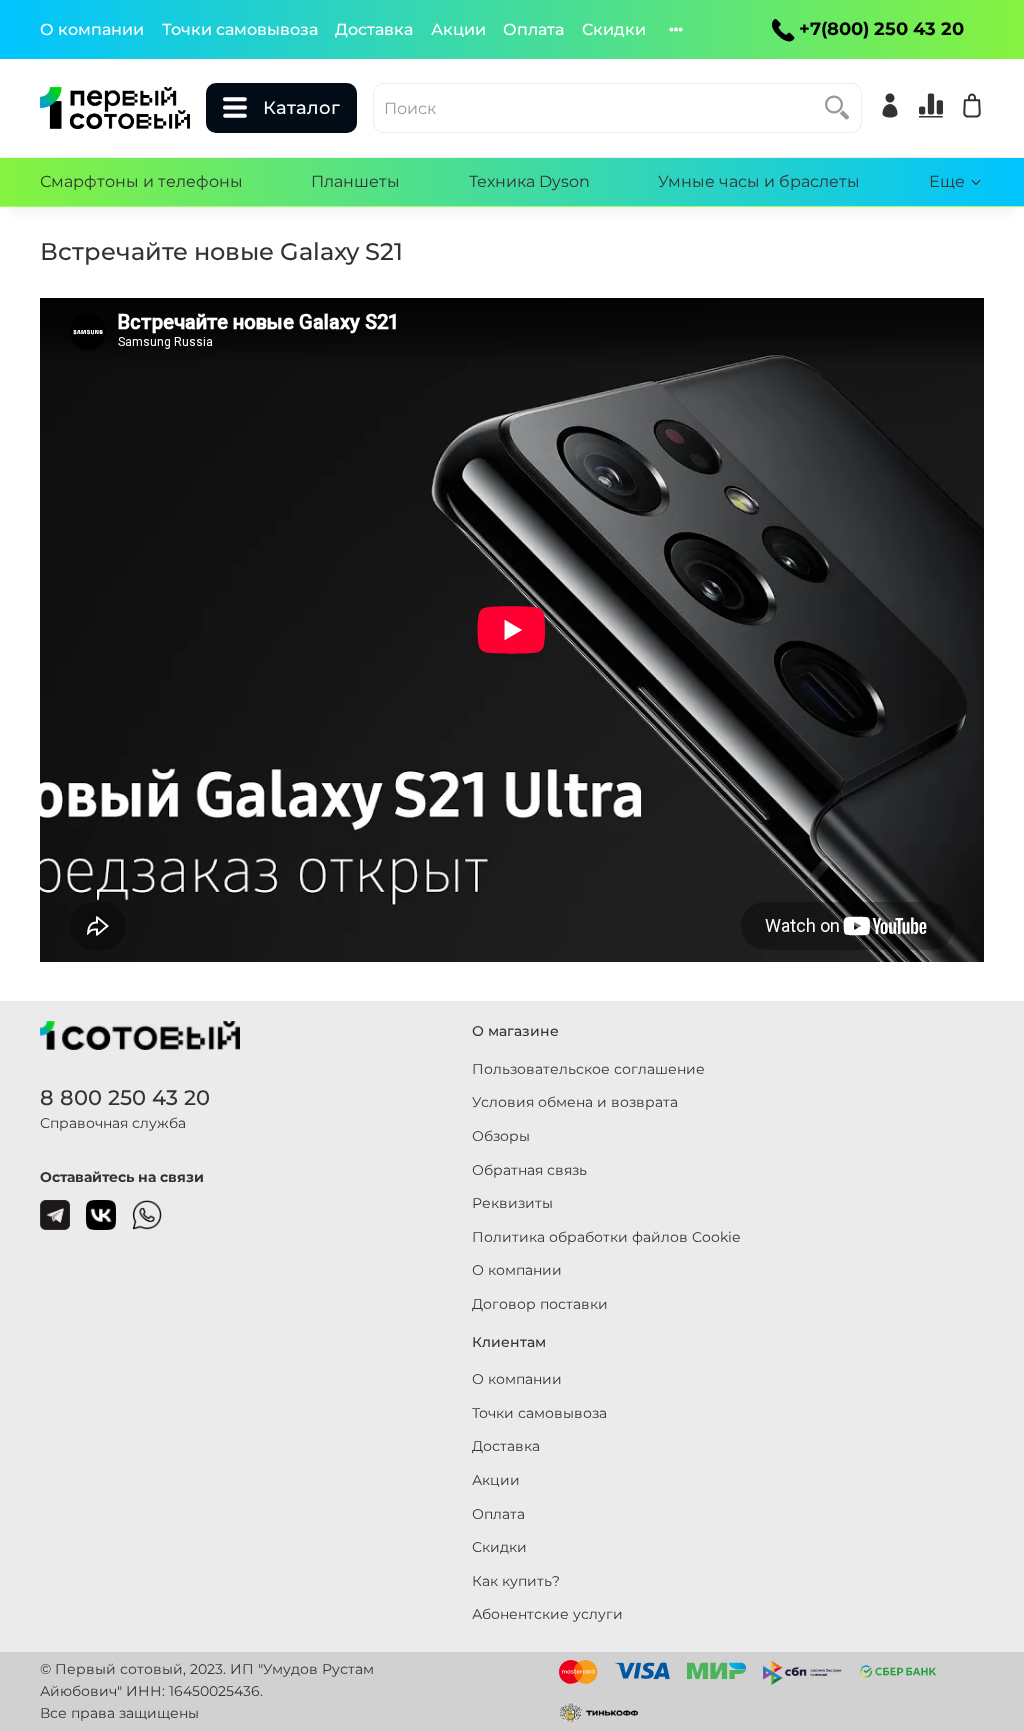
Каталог (301, 108)
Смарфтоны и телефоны (141, 181)
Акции (458, 29)
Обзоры (501, 1136)
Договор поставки (540, 1304)
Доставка (374, 29)
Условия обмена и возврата (575, 1102)
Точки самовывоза (240, 29)
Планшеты (355, 181)
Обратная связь (529, 1170)
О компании (92, 29)
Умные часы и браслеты (759, 181)
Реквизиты (512, 1203)
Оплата (533, 29)
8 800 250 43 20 (125, 1097)
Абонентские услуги (547, 1614)
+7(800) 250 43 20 (881, 29)
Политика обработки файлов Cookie (606, 1237)
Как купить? (516, 1581)
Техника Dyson (529, 181)
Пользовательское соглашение (588, 1069)
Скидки (614, 29)
